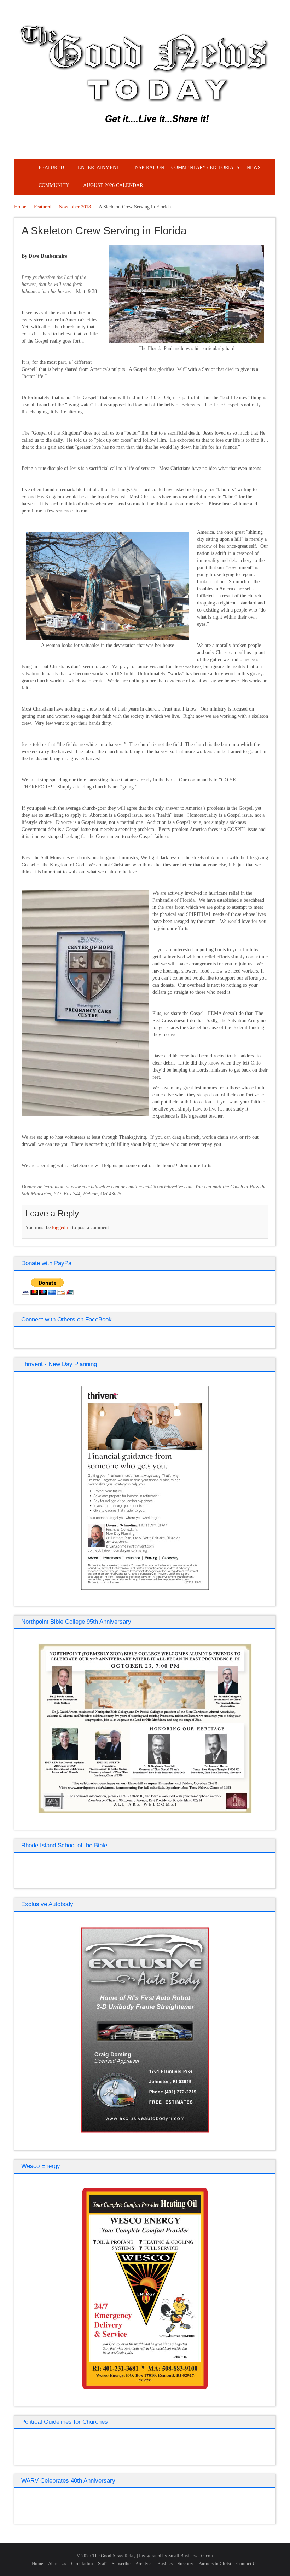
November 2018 (75, 207)
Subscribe (121, 2563)
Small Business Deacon (191, 2556)
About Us (57, 2563)
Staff (102, 2563)
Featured (43, 207)
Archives (144, 2563)
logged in (61, 1227)
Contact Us (247, 2563)
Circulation (82, 2563)
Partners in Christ (215, 2563)
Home (20, 207)
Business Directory (175, 2563)
